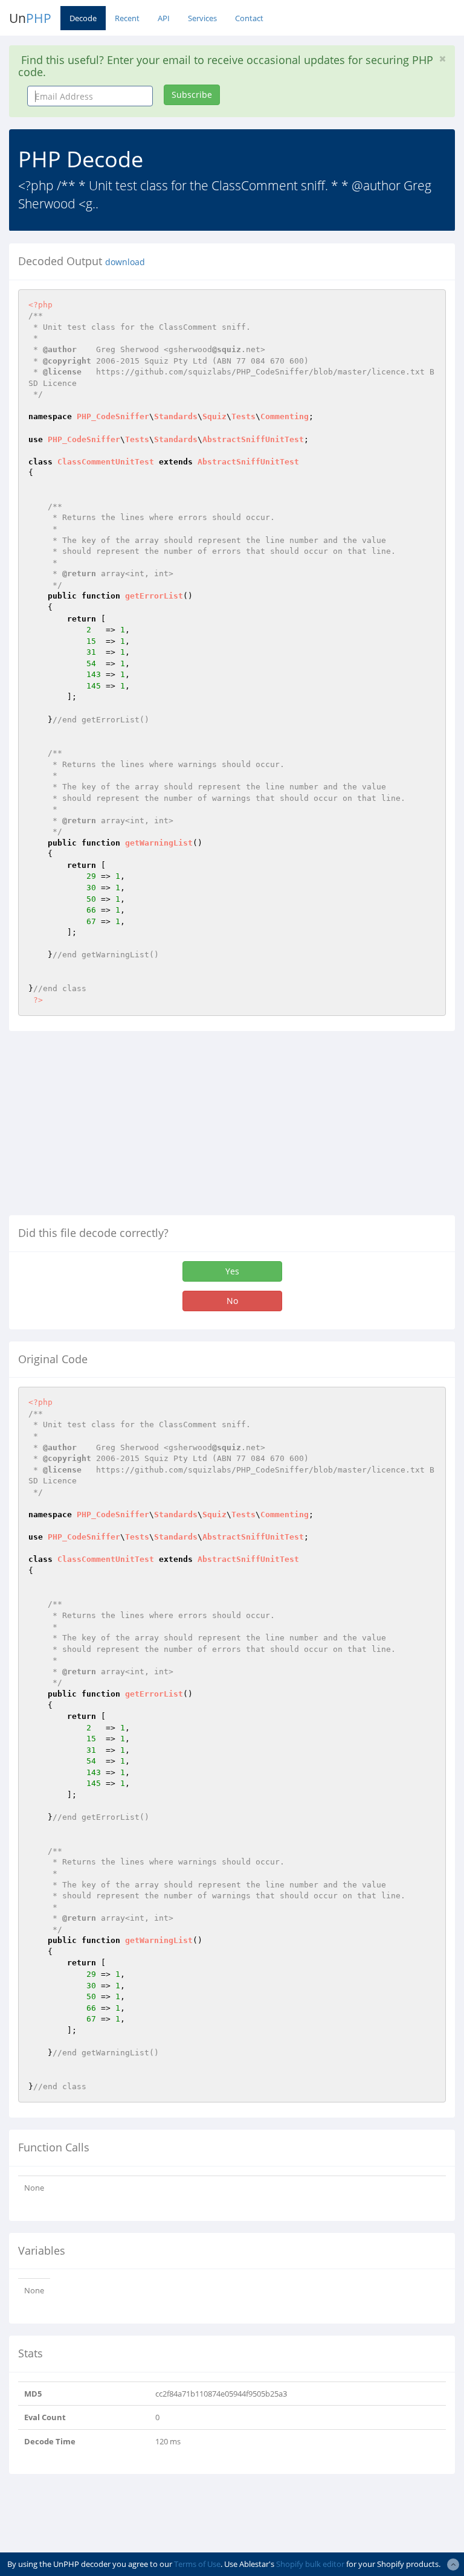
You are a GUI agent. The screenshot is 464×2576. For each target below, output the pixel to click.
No (232, 1301)
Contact (249, 18)
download (125, 262)
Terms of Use (197, 2564)
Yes (232, 1271)
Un (30, 18)
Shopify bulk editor (310, 2564)
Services (202, 18)
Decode (83, 18)
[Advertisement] (111, 1128)
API (164, 18)
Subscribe (192, 95)
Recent (127, 18)
